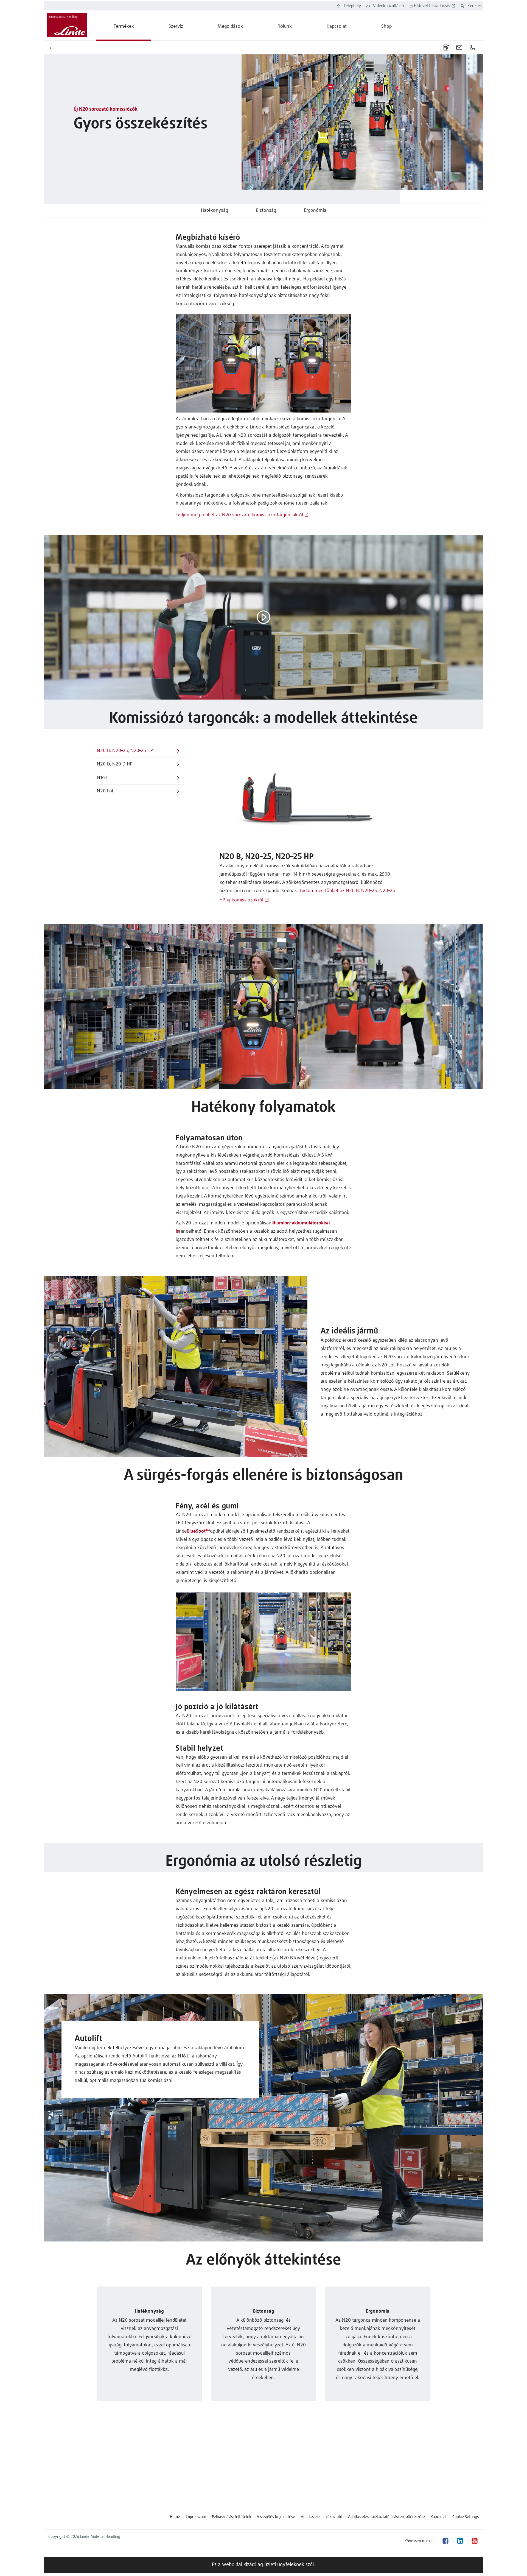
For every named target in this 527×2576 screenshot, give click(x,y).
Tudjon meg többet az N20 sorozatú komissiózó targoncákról (239, 515)
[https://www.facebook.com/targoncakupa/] (445, 2541)
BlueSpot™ (198, 1531)
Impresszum (196, 2517)
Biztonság (266, 211)
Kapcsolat (439, 2517)
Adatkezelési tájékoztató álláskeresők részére (386, 2517)
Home (175, 2517)
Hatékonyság (215, 211)
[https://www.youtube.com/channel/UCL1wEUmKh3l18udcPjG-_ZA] (474, 2541)
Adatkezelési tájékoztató (322, 2517)
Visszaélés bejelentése (276, 2517)
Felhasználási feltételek (232, 2517)
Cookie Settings (466, 2517)
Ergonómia (315, 211)
